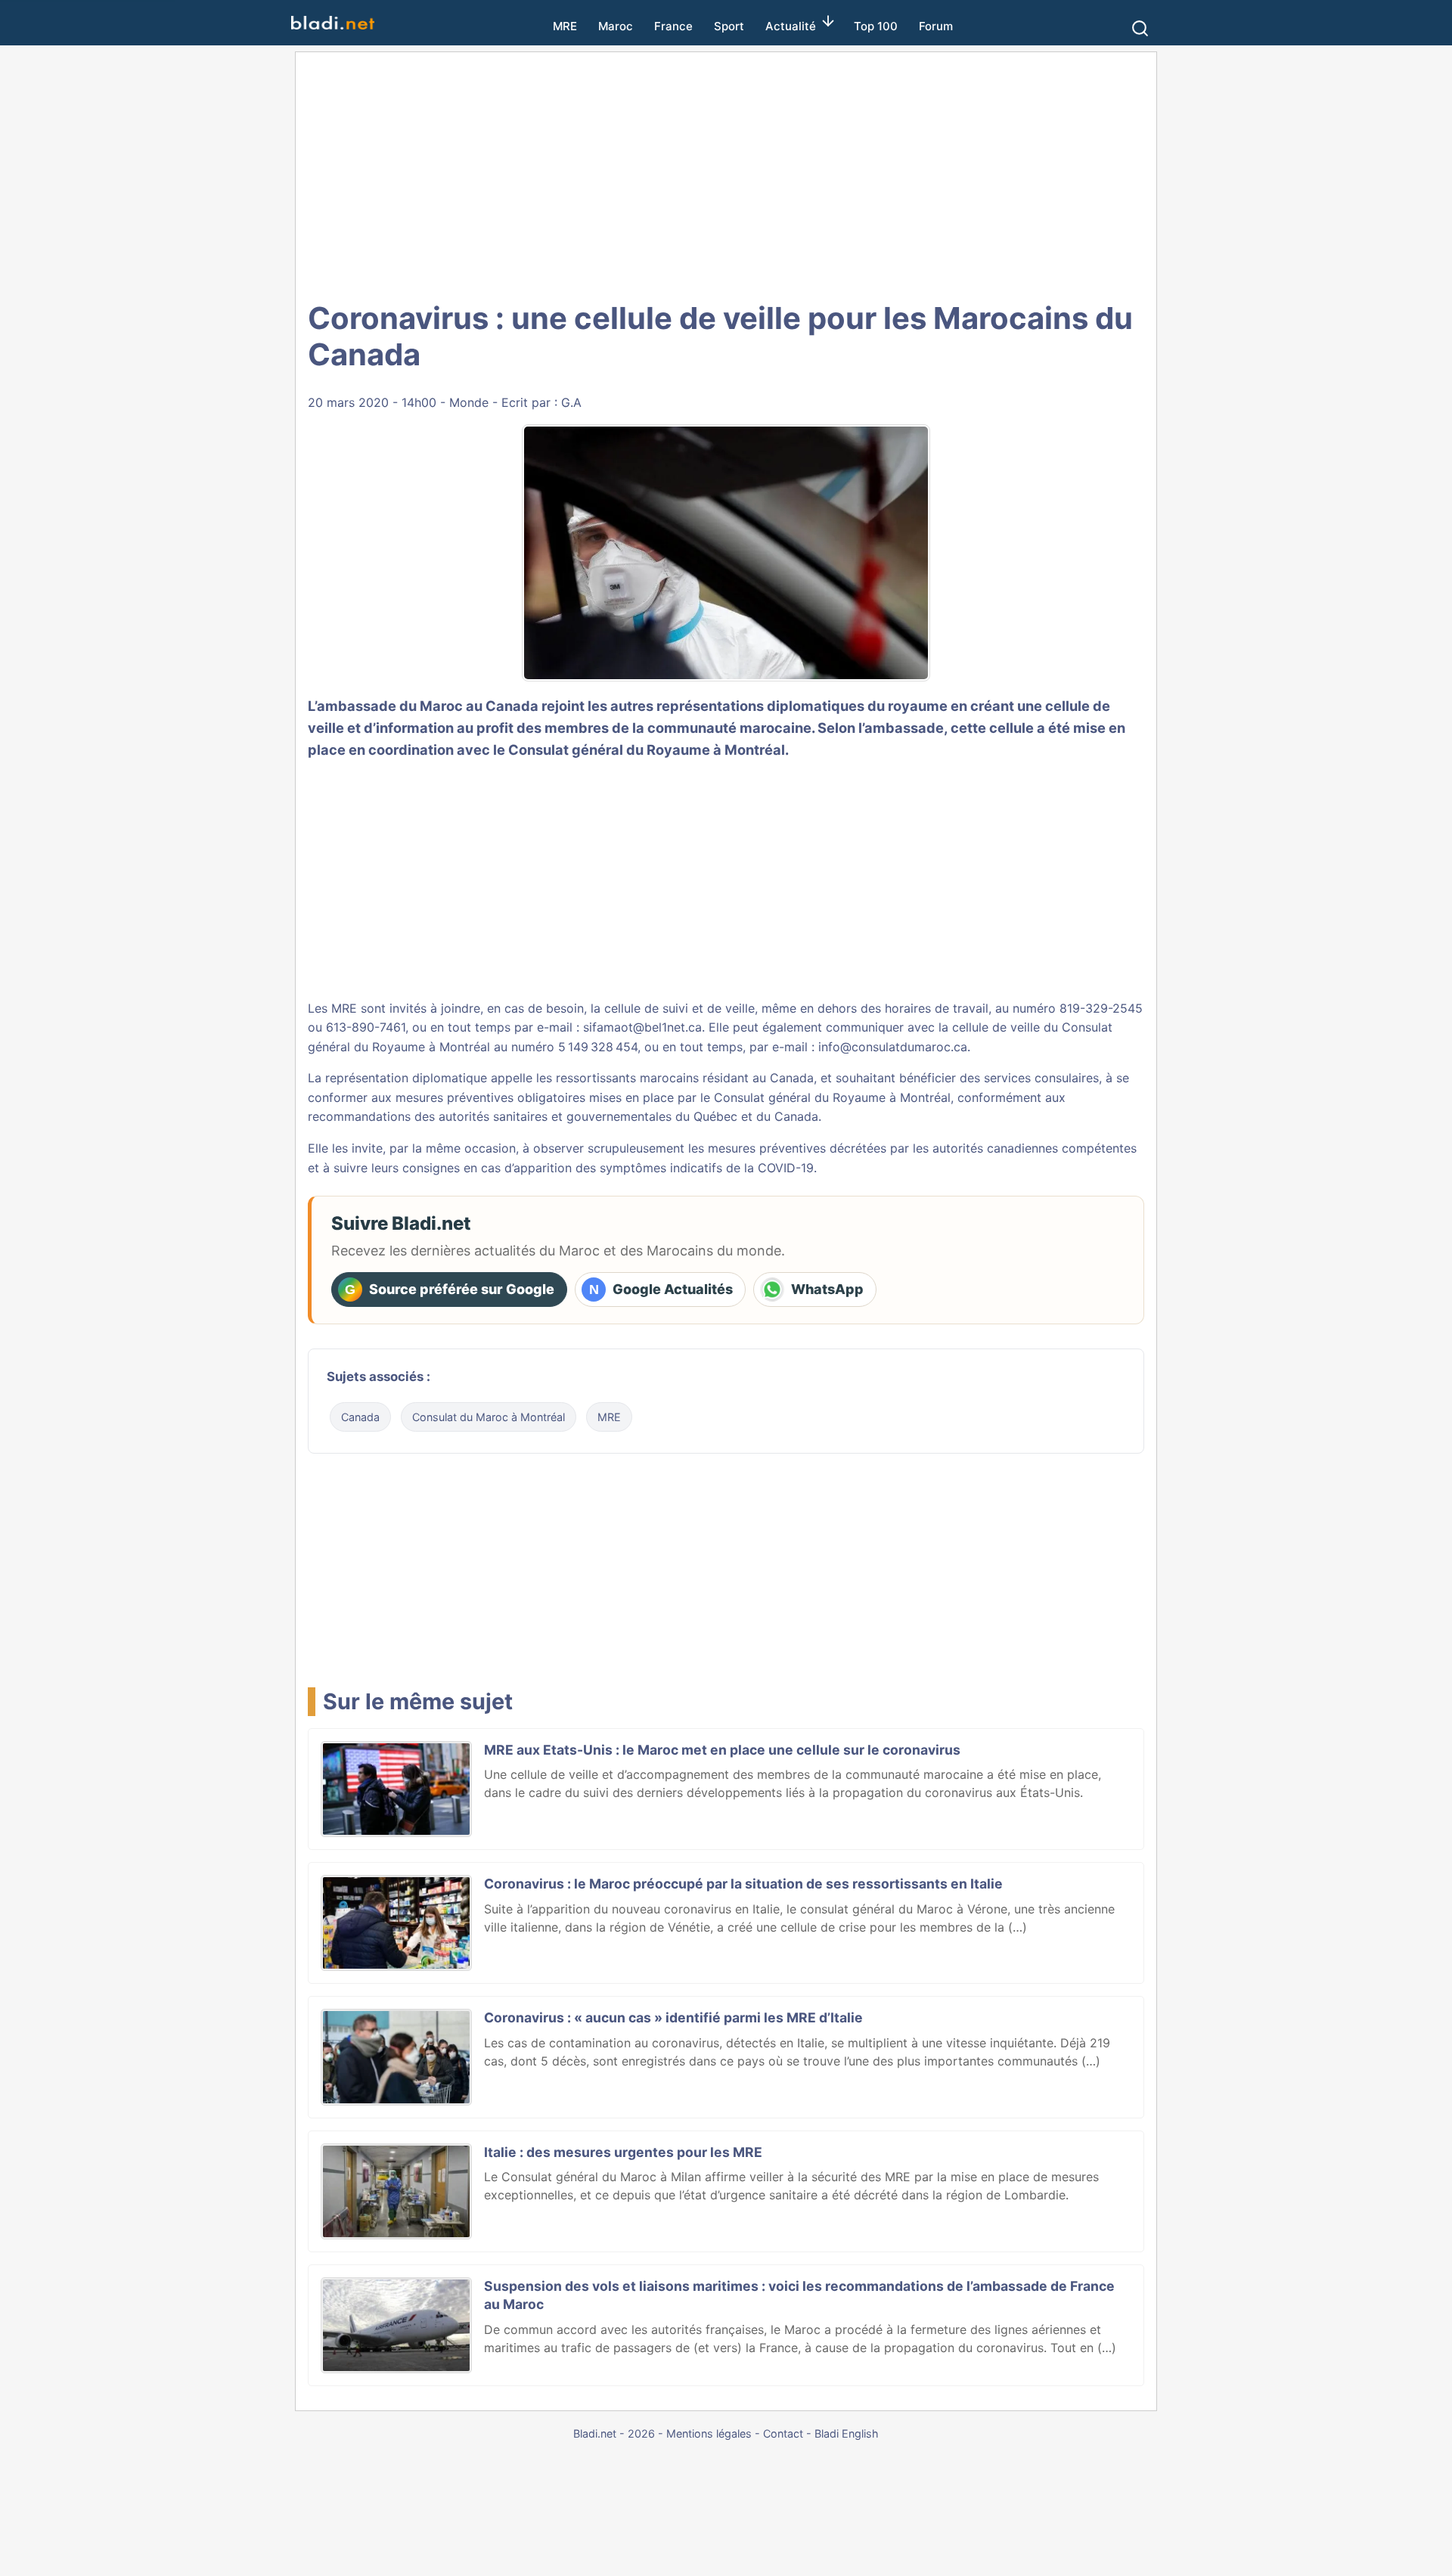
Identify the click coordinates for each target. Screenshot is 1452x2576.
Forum (936, 26)
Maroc (616, 26)
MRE (565, 26)
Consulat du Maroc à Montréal (489, 1417)
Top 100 (876, 26)
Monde (469, 402)
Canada (360, 1417)
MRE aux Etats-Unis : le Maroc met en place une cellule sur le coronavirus (722, 1750)
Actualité (791, 26)
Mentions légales (709, 2433)
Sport (729, 26)
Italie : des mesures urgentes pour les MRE (623, 2152)
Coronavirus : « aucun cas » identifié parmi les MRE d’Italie (673, 2017)
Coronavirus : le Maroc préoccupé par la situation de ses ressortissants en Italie (743, 1884)
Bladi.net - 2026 (614, 2433)
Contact (783, 2433)
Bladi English (847, 2433)
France (673, 26)
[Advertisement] (726, 174)
